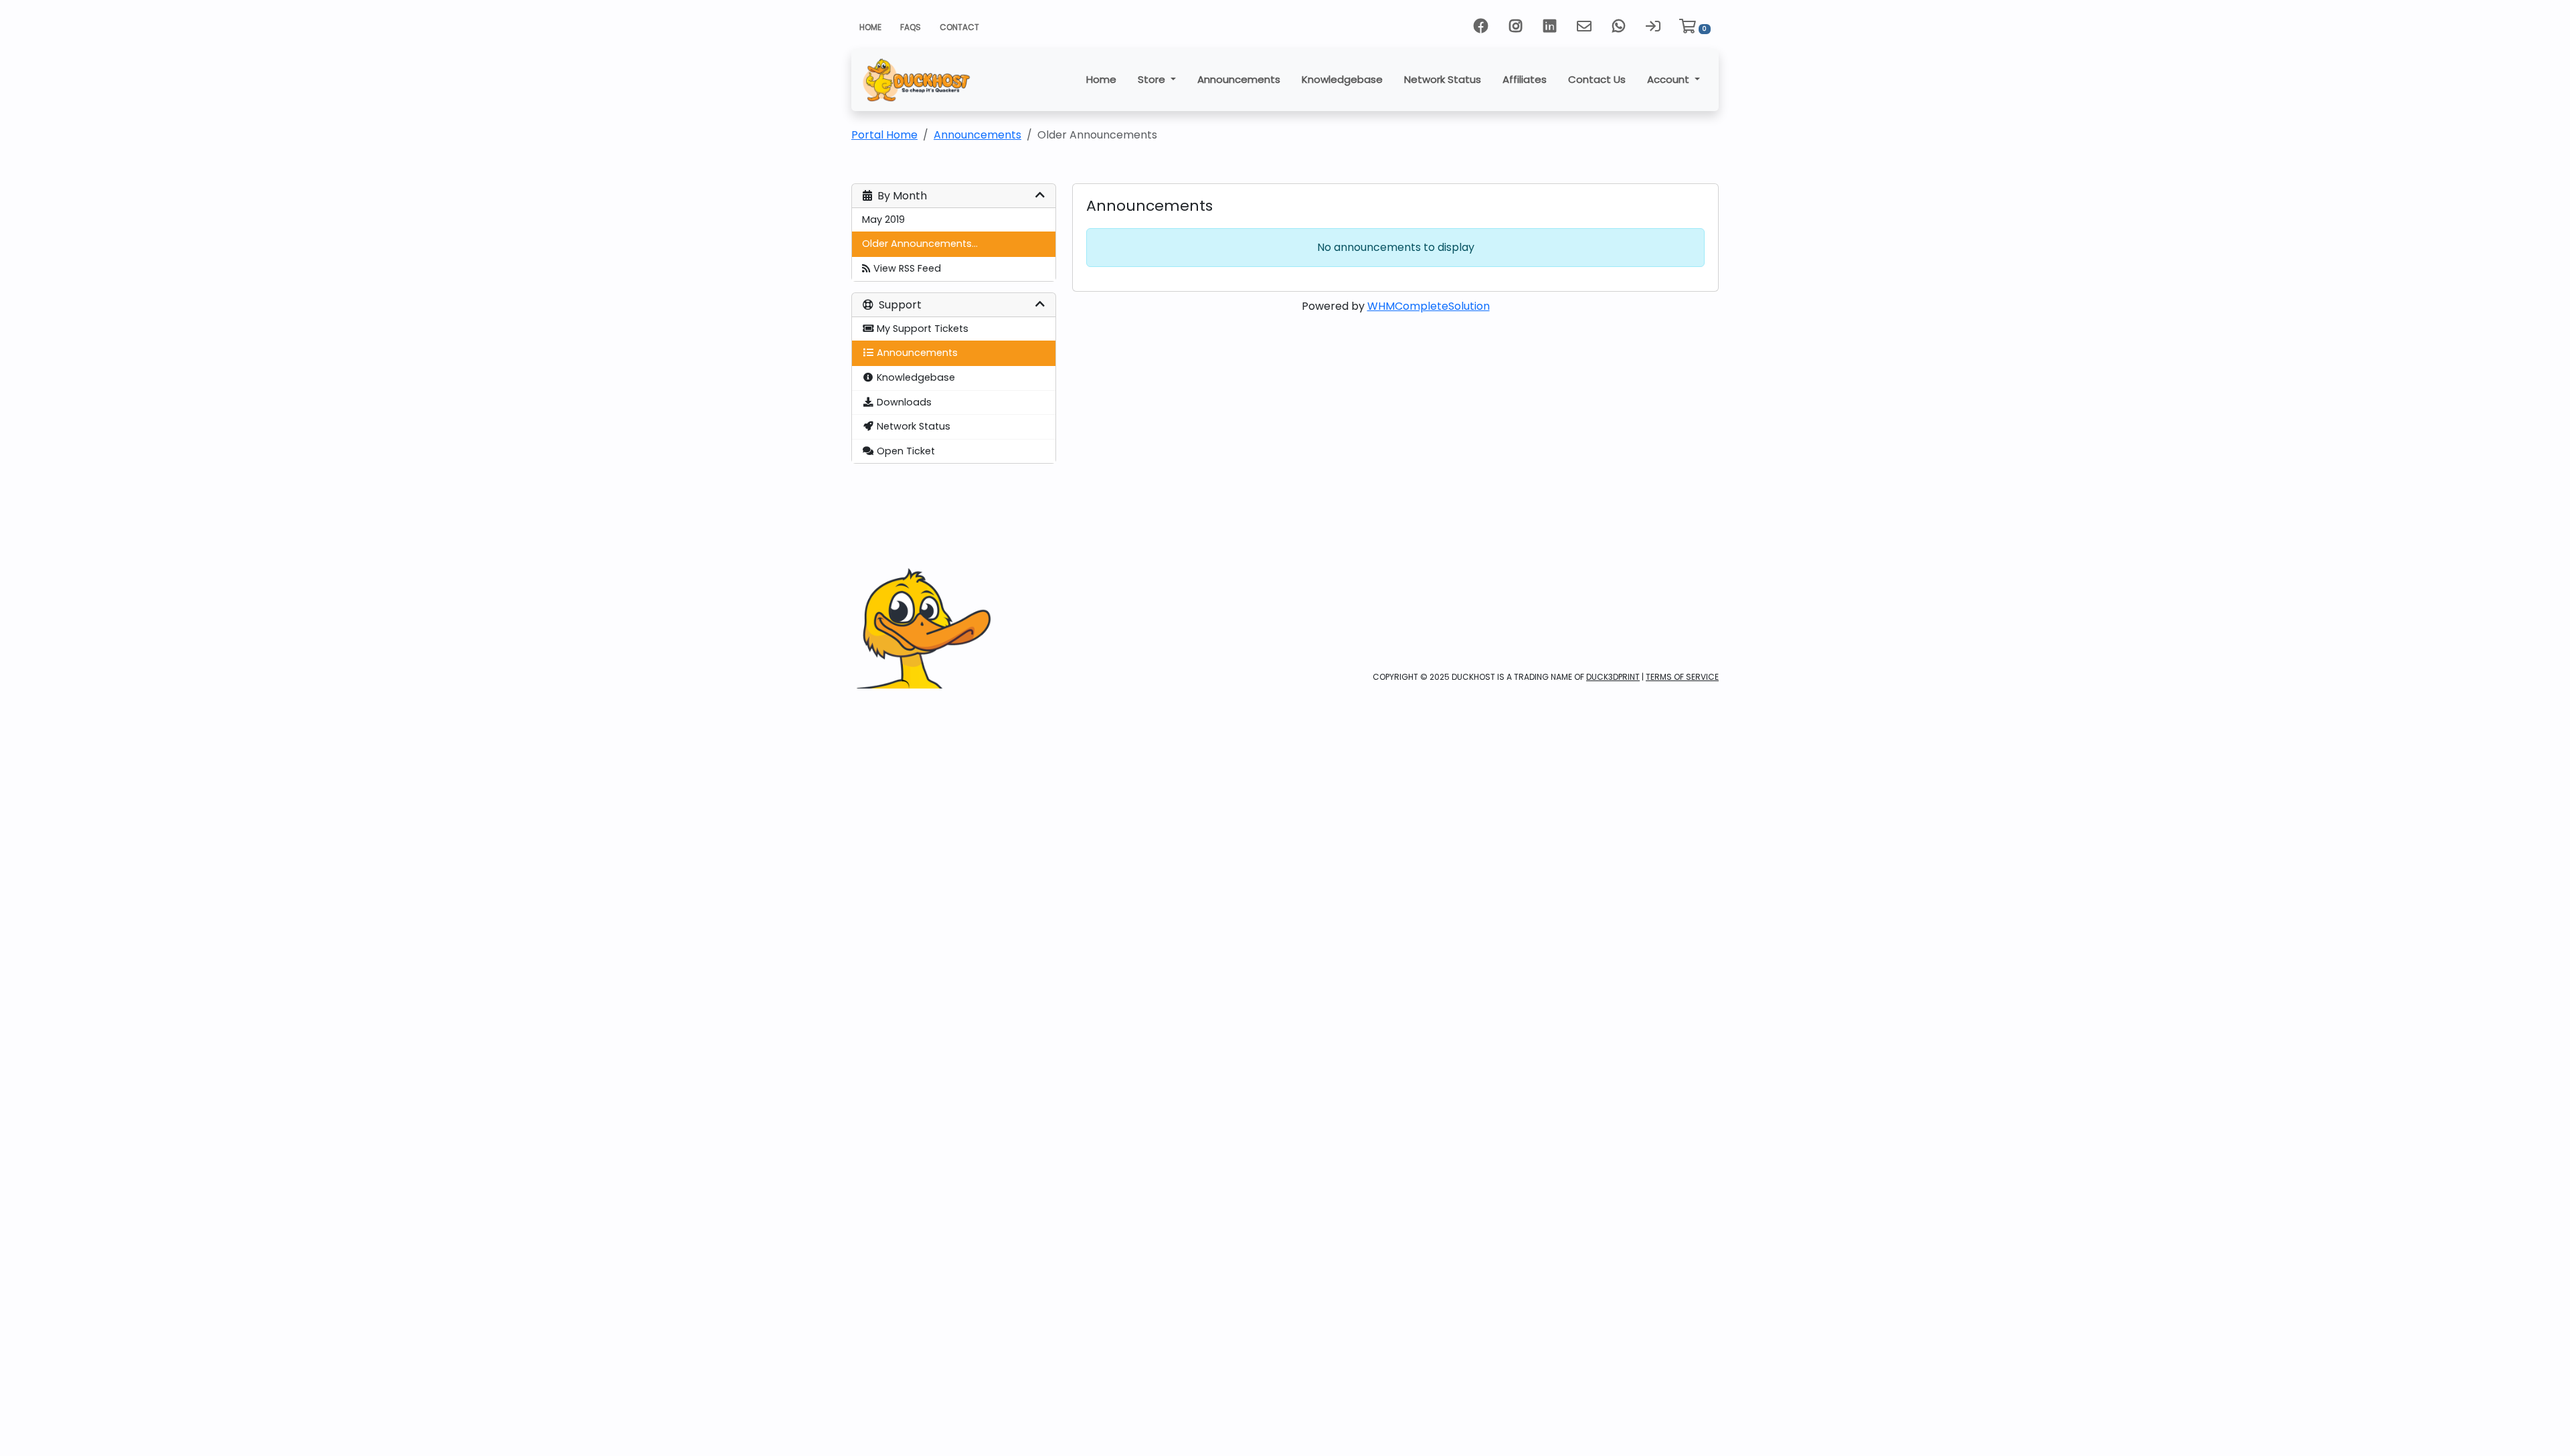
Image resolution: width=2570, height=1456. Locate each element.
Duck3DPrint (1613, 677)
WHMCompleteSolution (1429, 306)
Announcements (1239, 79)
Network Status (1443, 79)
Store (1153, 79)
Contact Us (1597, 79)
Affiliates (1525, 79)
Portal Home (884, 135)
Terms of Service (1682, 677)
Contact (959, 27)
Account (1669, 79)
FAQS (911, 27)
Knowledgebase (1342, 79)
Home (870, 27)
